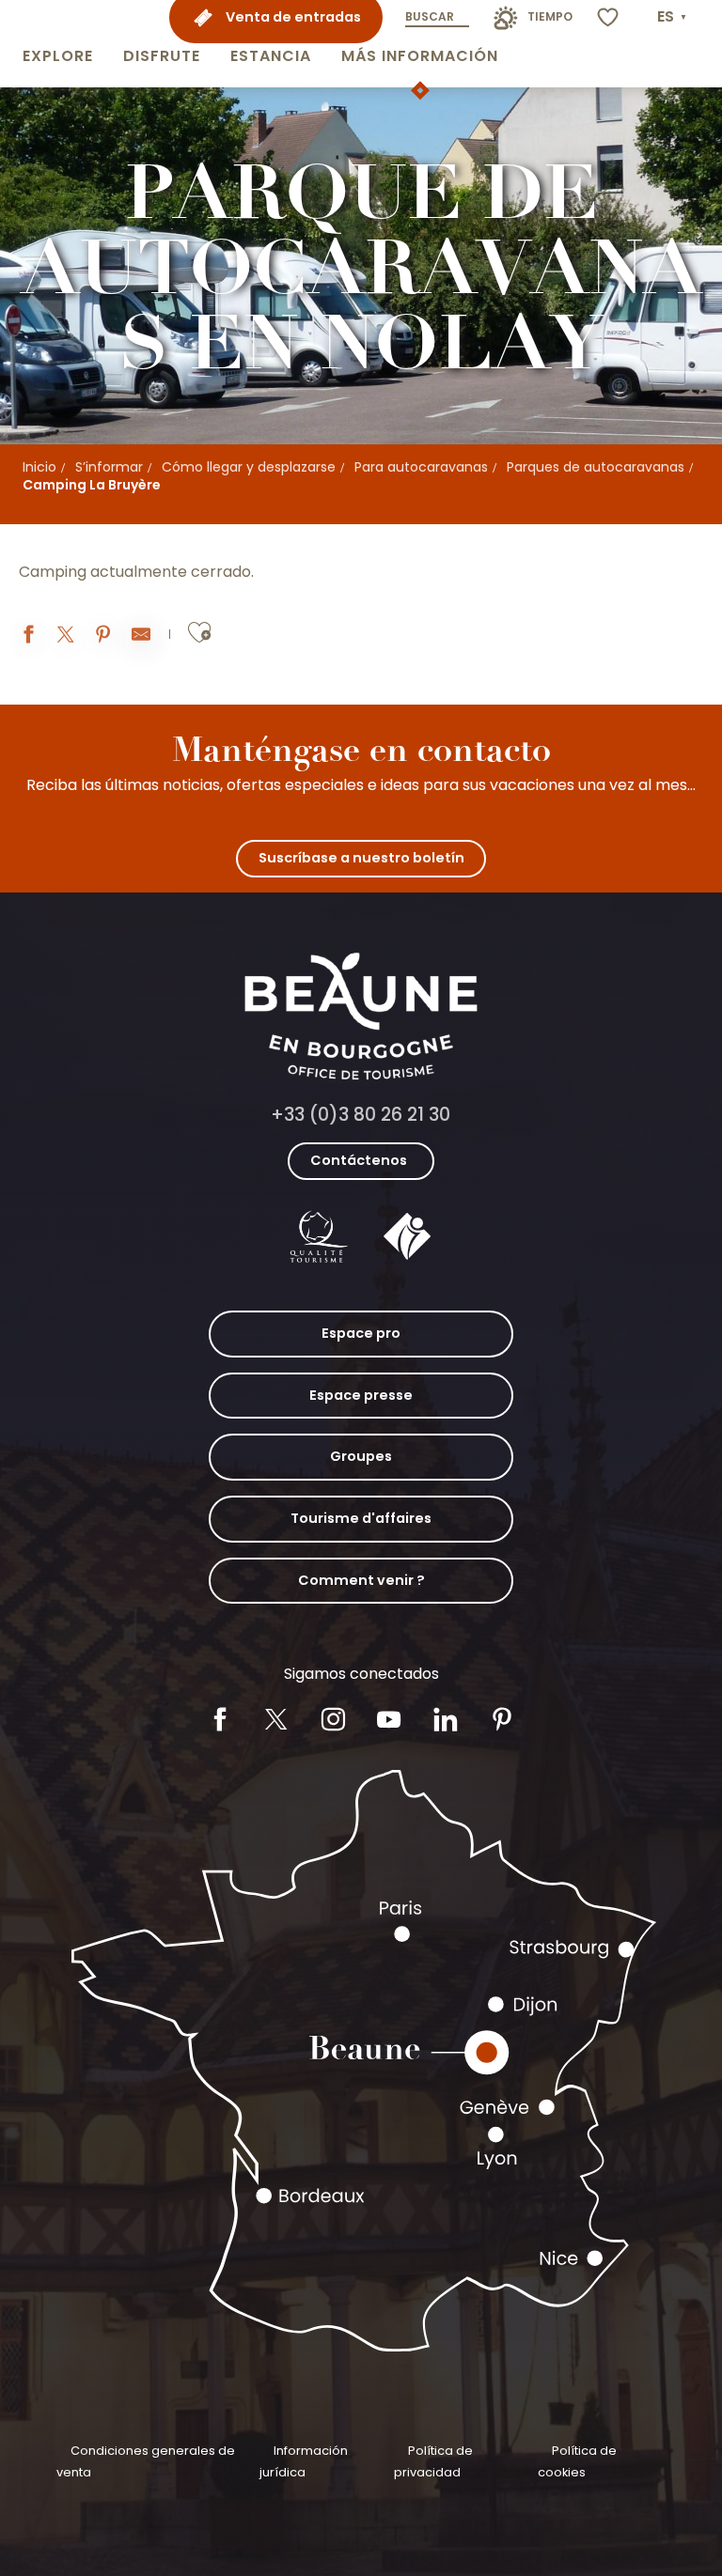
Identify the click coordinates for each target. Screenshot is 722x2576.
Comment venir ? (361, 1580)
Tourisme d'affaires (361, 1518)
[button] (58, 44)
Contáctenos (359, 1160)
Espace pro (361, 1333)
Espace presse (361, 1395)
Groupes (361, 1456)
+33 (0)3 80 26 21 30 (361, 1115)
